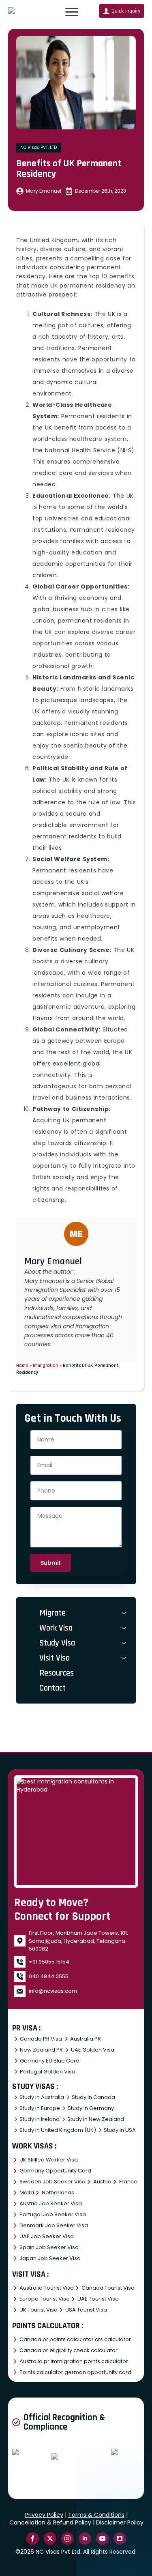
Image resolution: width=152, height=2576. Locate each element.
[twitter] (50, 2538)
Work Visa (56, 1628)
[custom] (120, 2538)
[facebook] (33, 2538)
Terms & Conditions (96, 2515)
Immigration (46, 1365)
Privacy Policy (44, 2515)
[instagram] (67, 2538)
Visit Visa (55, 1658)
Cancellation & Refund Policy (50, 2522)
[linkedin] (85, 2538)
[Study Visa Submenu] (125, 1643)
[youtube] (102, 2538)
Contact (52, 1688)
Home (22, 1365)
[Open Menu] (72, 12)
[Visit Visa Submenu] (125, 1658)
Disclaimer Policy (120, 2522)
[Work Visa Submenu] (125, 1628)
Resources (57, 1673)
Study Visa (57, 1643)
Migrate (52, 1613)
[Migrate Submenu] (125, 1613)
